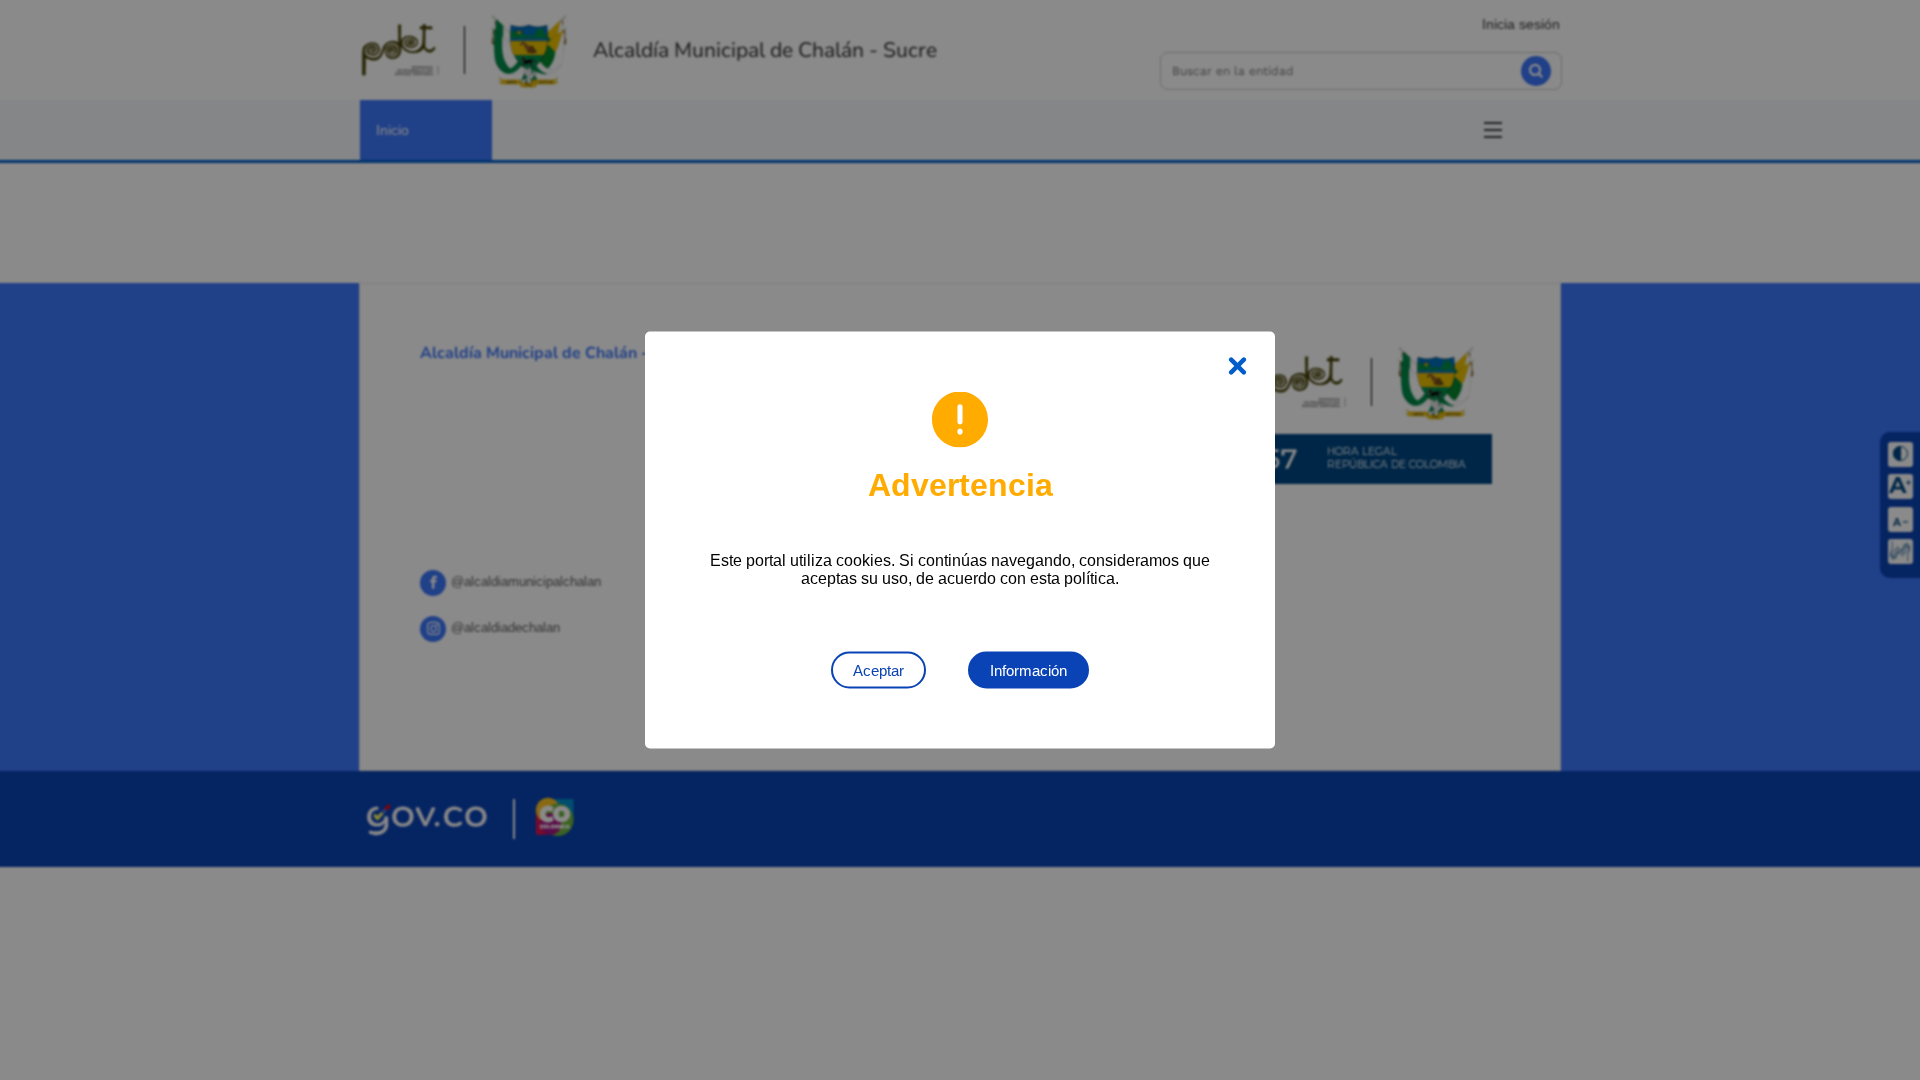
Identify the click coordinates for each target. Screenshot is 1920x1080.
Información (1028, 670)
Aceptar (878, 670)
